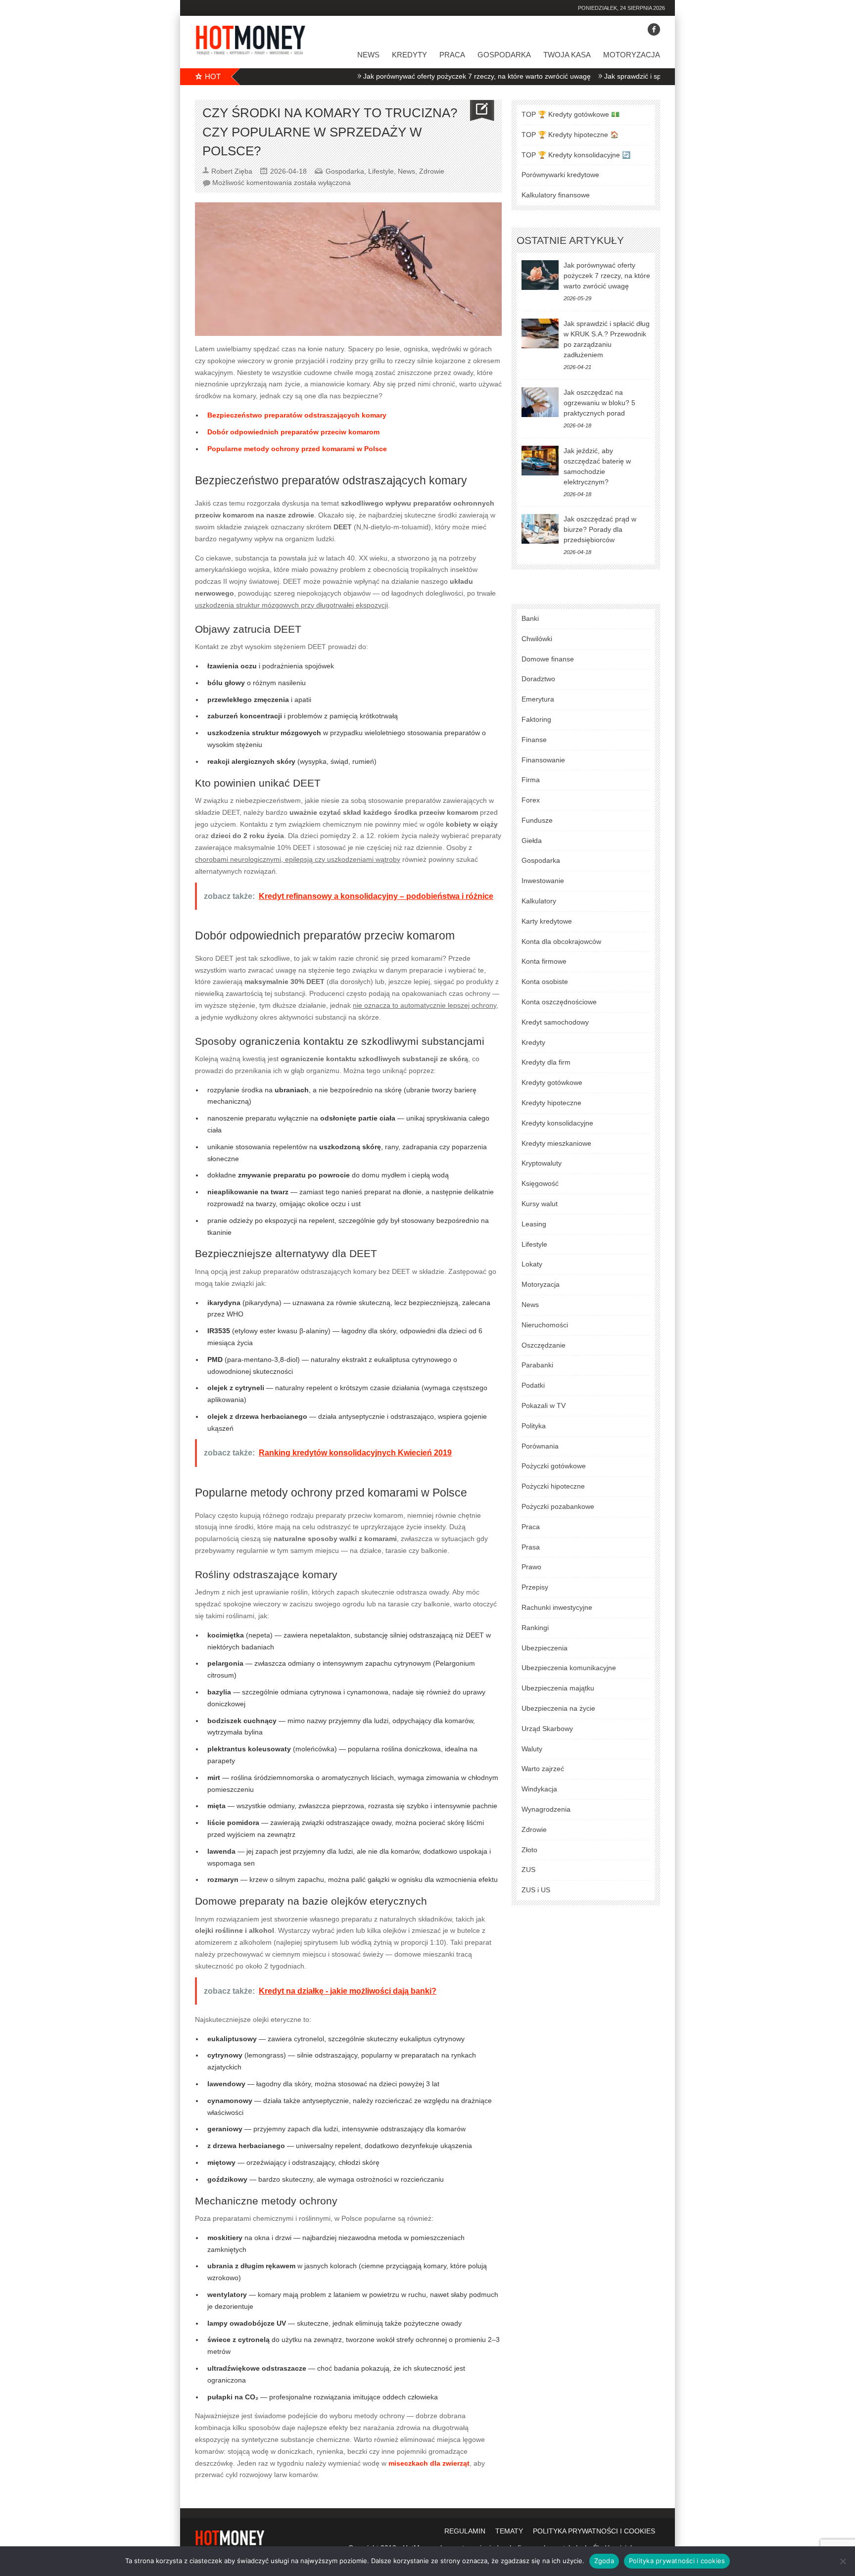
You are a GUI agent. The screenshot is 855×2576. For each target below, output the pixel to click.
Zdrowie (432, 171)
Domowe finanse (548, 659)
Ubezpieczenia (545, 1648)
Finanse (534, 740)
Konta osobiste (545, 982)
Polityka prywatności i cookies (677, 2561)
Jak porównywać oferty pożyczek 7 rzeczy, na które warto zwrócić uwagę (427, 76)
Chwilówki (537, 639)
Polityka (534, 1426)
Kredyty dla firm (546, 1062)
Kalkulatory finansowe (556, 195)
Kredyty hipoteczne (551, 1103)
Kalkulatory (539, 901)
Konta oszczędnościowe (559, 1002)
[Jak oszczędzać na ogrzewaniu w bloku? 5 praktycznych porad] (540, 402)
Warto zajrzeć (543, 1769)
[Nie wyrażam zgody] (843, 2561)
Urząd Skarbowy (547, 1729)
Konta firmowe (544, 961)
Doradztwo (538, 679)
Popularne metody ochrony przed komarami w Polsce (297, 449)
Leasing (534, 1224)
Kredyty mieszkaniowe (556, 1143)
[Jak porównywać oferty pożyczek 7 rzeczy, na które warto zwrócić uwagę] (540, 275)
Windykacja (539, 1789)
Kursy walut (540, 1204)
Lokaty (532, 1264)
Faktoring (536, 719)
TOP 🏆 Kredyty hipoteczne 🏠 (570, 135)
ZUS (528, 1870)
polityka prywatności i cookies (594, 2531)
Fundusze (537, 820)
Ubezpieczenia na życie (558, 1708)
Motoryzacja (632, 55)
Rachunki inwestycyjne (557, 1607)
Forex (531, 800)
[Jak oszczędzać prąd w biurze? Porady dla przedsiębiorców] (540, 529)
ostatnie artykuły (570, 240)
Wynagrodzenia (546, 1809)
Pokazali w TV (544, 1405)
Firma (531, 780)
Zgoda (604, 2561)
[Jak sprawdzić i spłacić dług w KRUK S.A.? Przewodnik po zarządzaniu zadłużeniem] (540, 333)
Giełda (532, 841)
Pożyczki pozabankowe (558, 1506)
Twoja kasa (567, 55)
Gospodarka (504, 55)
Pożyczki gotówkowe (554, 1466)
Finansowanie (543, 760)
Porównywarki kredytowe (560, 175)
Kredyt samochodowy (555, 1022)
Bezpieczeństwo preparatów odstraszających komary (297, 415)
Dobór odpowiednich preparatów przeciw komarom (293, 432)
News (368, 55)
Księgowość (540, 1183)
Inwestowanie (543, 881)
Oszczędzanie (544, 1345)
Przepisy (535, 1587)
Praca (452, 55)
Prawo (531, 1567)
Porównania (540, 1446)
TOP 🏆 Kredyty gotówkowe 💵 (570, 114)
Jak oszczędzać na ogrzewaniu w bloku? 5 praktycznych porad (599, 403)
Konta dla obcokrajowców (561, 941)
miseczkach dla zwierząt (429, 2463)
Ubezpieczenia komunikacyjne (569, 1668)
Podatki (533, 1385)
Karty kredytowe (547, 921)
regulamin (465, 2531)
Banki (530, 618)
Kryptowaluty (542, 1163)
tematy (509, 2531)
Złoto (529, 1850)
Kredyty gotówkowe (552, 1082)
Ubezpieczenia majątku (558, 1688)
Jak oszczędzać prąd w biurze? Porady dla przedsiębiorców (600, 529)
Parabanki (537, 1365)
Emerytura (538, 699)
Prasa (531, 1547)
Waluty (532, 1749)
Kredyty (409, 55)
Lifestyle (381, 171)
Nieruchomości (545, 1325)
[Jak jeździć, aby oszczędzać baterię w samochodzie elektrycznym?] (540, 461)
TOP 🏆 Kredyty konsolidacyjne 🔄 (576, 155)
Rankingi (535, 1628)
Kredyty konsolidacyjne (557, 1123)
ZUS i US (536, 1890)
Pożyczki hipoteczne (553, 1486)
